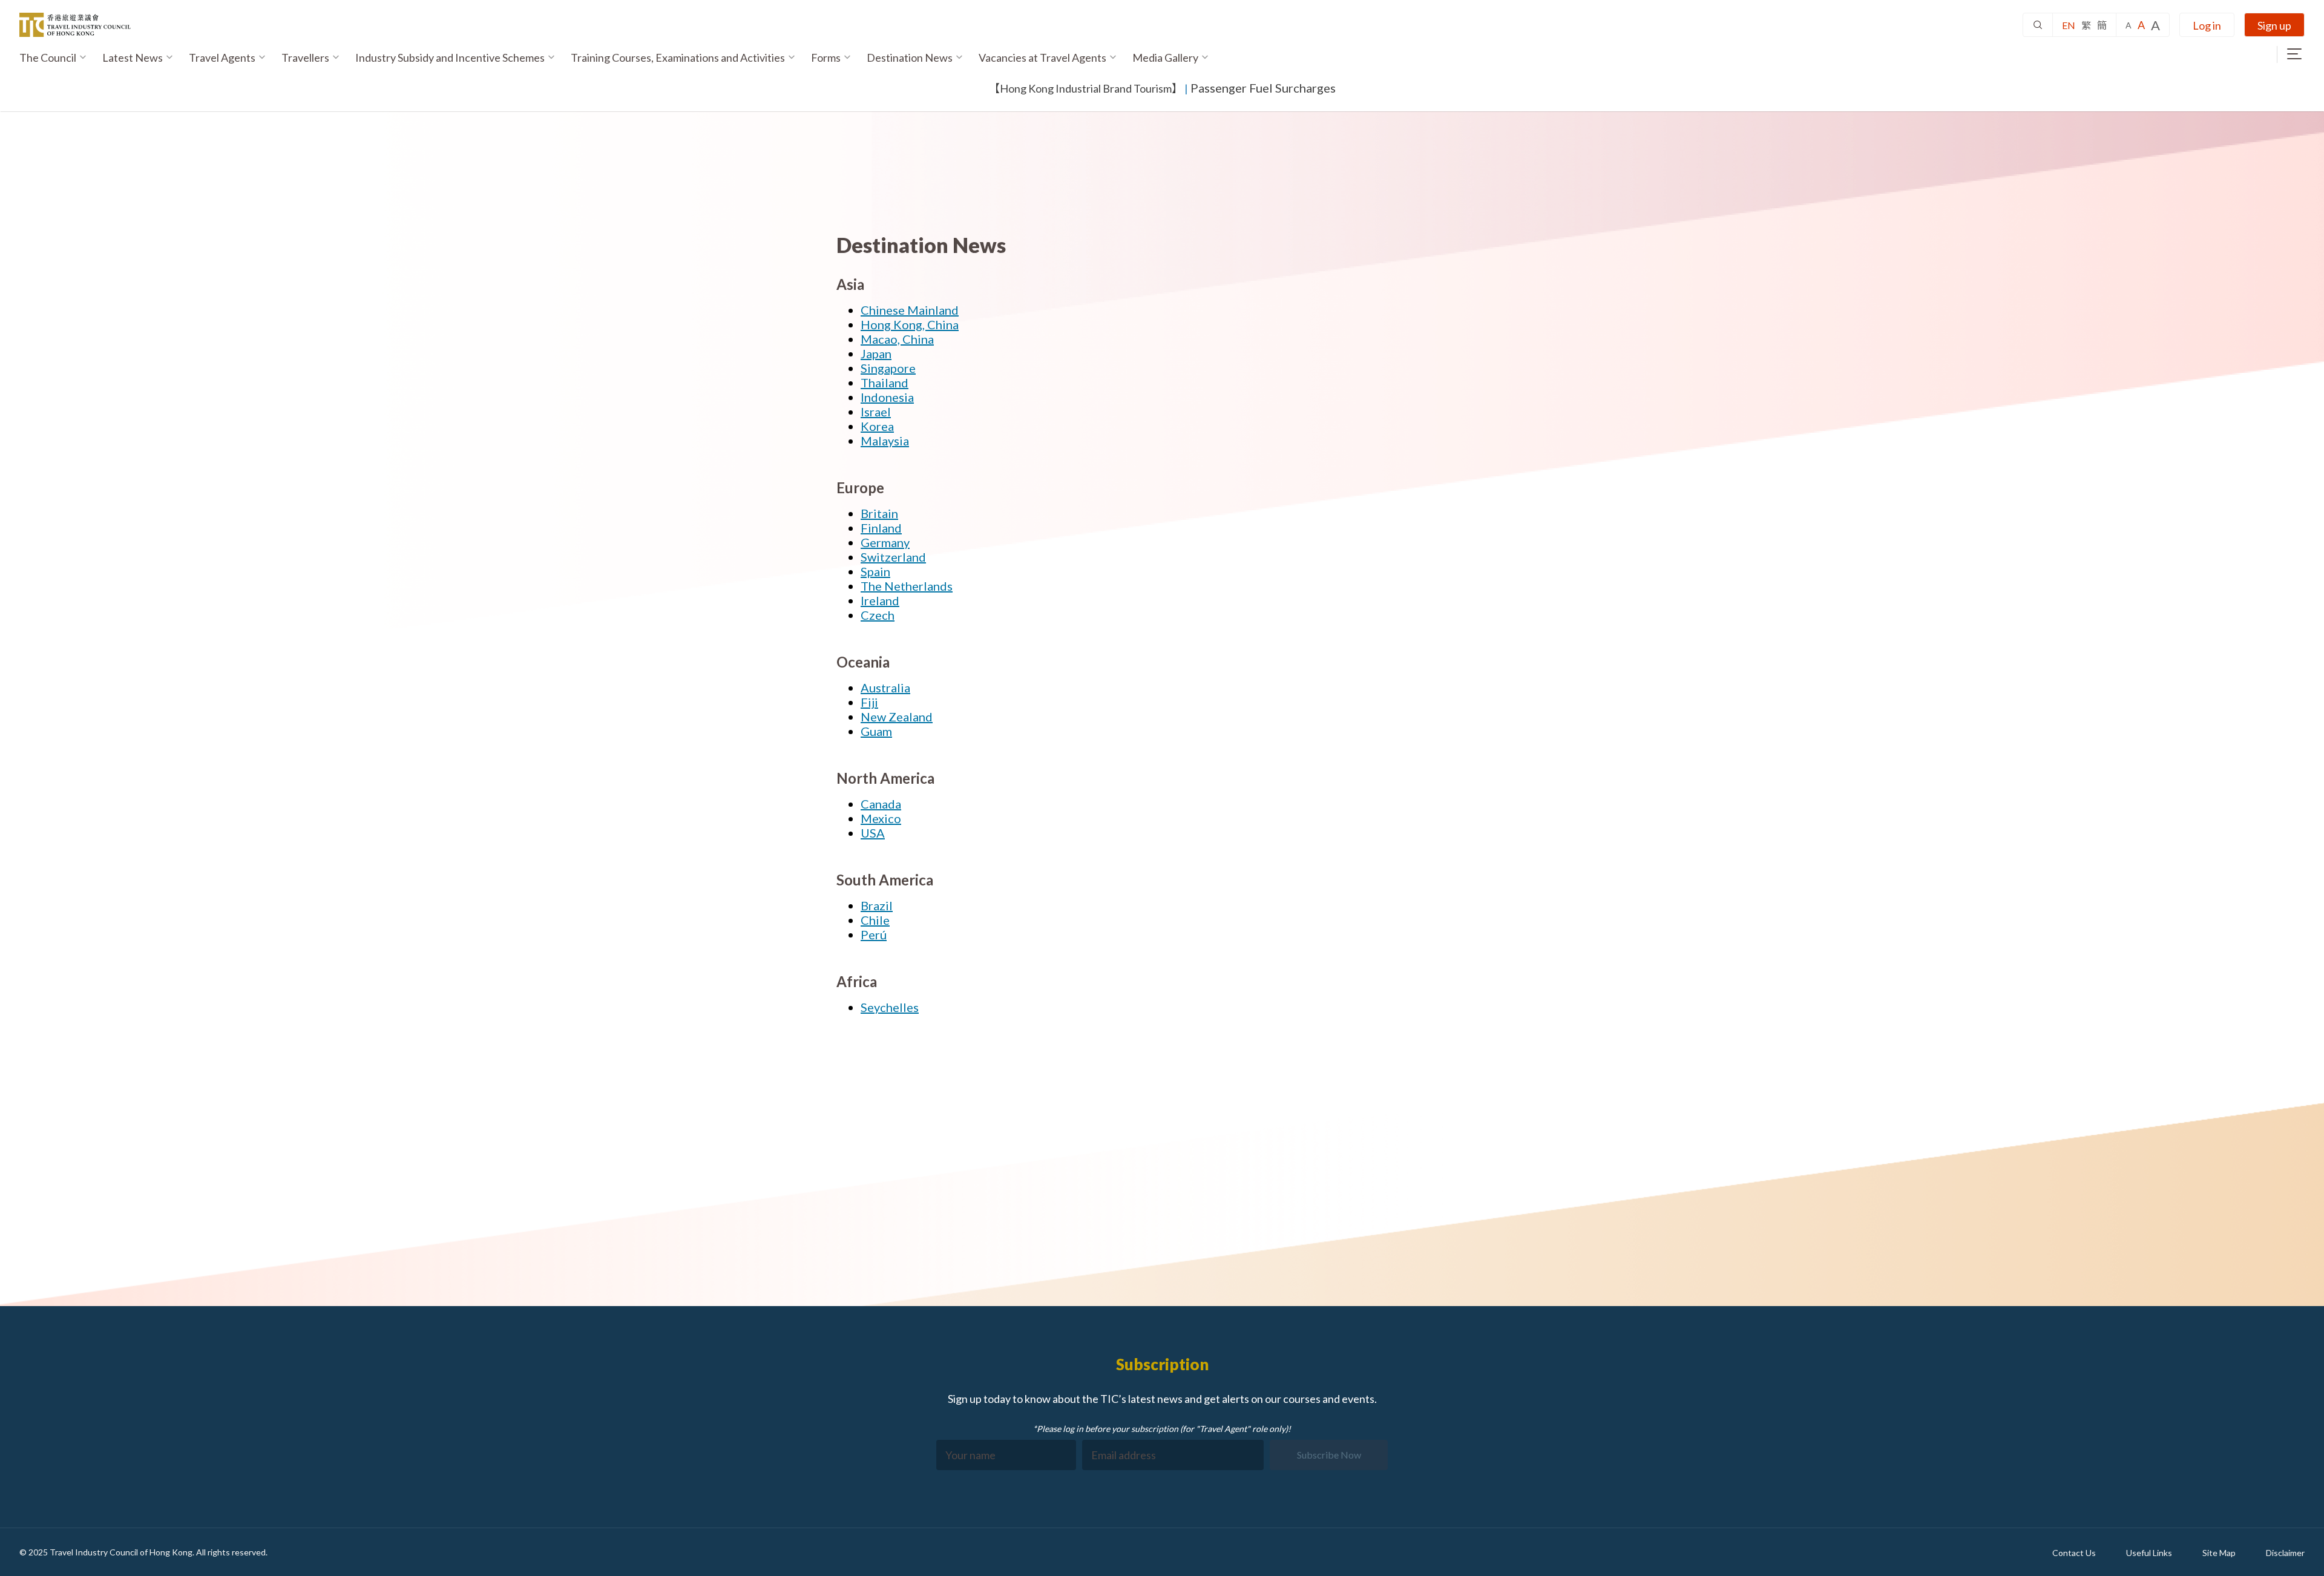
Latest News (133, 57)
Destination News (910, 57)
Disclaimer (2285, 1553)
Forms (826, 57)
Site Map (2219, 1553)
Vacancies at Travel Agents (1042, 57)
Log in (2207, 25)
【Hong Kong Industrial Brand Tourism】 (1086, 88)
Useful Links (2149, 1553)
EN (2069, 25)
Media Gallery (1165, 57)
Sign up (2274, 25)
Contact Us (2074, 1553)
